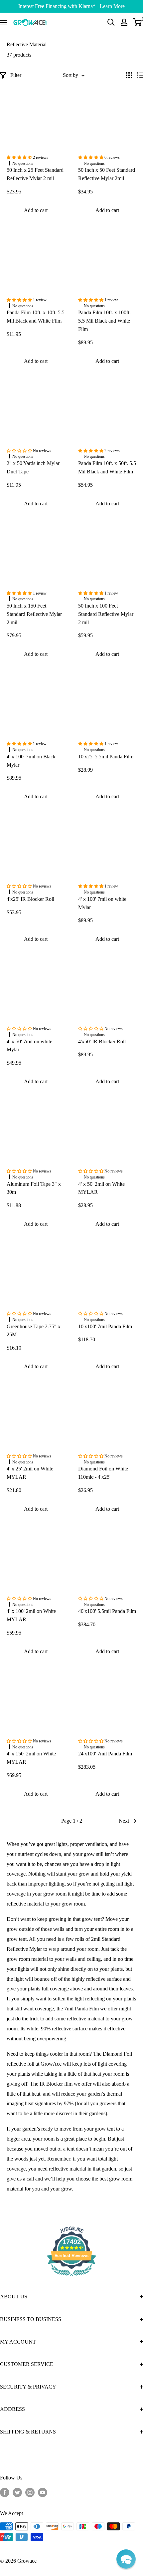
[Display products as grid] (129, 75)
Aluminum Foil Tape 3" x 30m (34, 1188)
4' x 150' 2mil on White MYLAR (31, 1758)
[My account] (124, 22)
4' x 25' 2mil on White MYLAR (30, 1473)
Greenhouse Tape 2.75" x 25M (34, 1331)
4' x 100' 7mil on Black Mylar (31, 761)
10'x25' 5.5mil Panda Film (106, 757)
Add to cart (36, 210)
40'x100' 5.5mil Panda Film (107, 1611)
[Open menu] (3, 23)
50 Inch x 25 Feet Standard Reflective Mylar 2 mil (35, 174)
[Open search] (111, 22)
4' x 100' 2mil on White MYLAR (31, 1615)
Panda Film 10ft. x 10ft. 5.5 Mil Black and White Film (36, 317)
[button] (126, 2559)
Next (124, 1821)
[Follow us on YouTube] (43, 2492)
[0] (138, 22)
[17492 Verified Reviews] (71, 2277)
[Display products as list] (140, 75)
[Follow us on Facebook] (5, 2492)
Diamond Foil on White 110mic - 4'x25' (103, 1473)
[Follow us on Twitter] (17, 2492)
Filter (16, 75)
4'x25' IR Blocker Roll (30, 899)
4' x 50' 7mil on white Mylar (29, 1046)
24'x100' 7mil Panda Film (105, 1754)
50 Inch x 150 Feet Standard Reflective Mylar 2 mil (34, 614)
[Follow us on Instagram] (30, 2492)
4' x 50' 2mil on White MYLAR (101, 1188)
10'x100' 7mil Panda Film (105, 1326)
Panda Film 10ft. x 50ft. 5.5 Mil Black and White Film (107, 467)
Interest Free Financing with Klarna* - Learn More (71, 6)
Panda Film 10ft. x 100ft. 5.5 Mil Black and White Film (104, 321)
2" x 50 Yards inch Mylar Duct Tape (33, 467)
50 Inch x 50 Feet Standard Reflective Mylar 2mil (107, 174)
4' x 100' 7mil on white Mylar (102, 903)
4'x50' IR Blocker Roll (102, 1041)
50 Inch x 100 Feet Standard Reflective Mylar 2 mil (106, 614)
